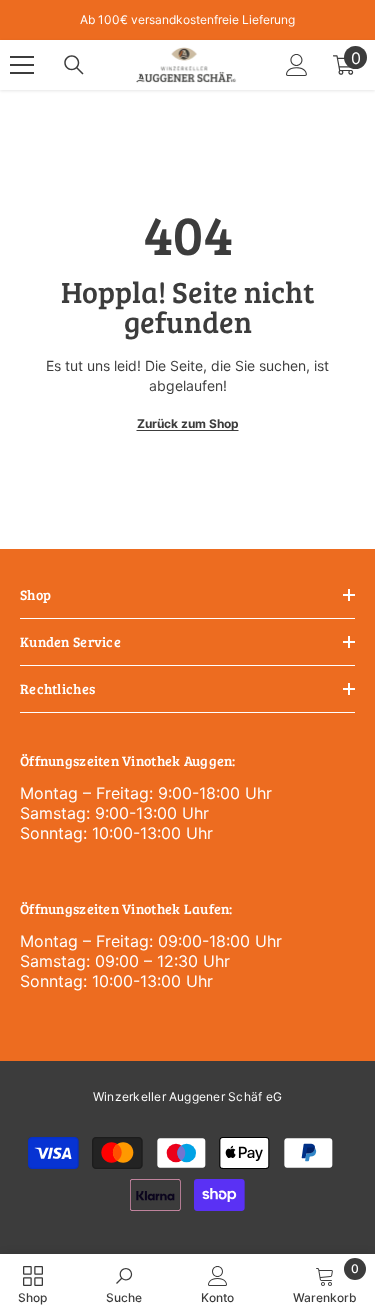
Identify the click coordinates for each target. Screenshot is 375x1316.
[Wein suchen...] (74, 65)
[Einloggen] (297, 65)
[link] (124, 1284)
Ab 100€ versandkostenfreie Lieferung (187, 19)
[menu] (22, 65)
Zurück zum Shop (188, 423)
